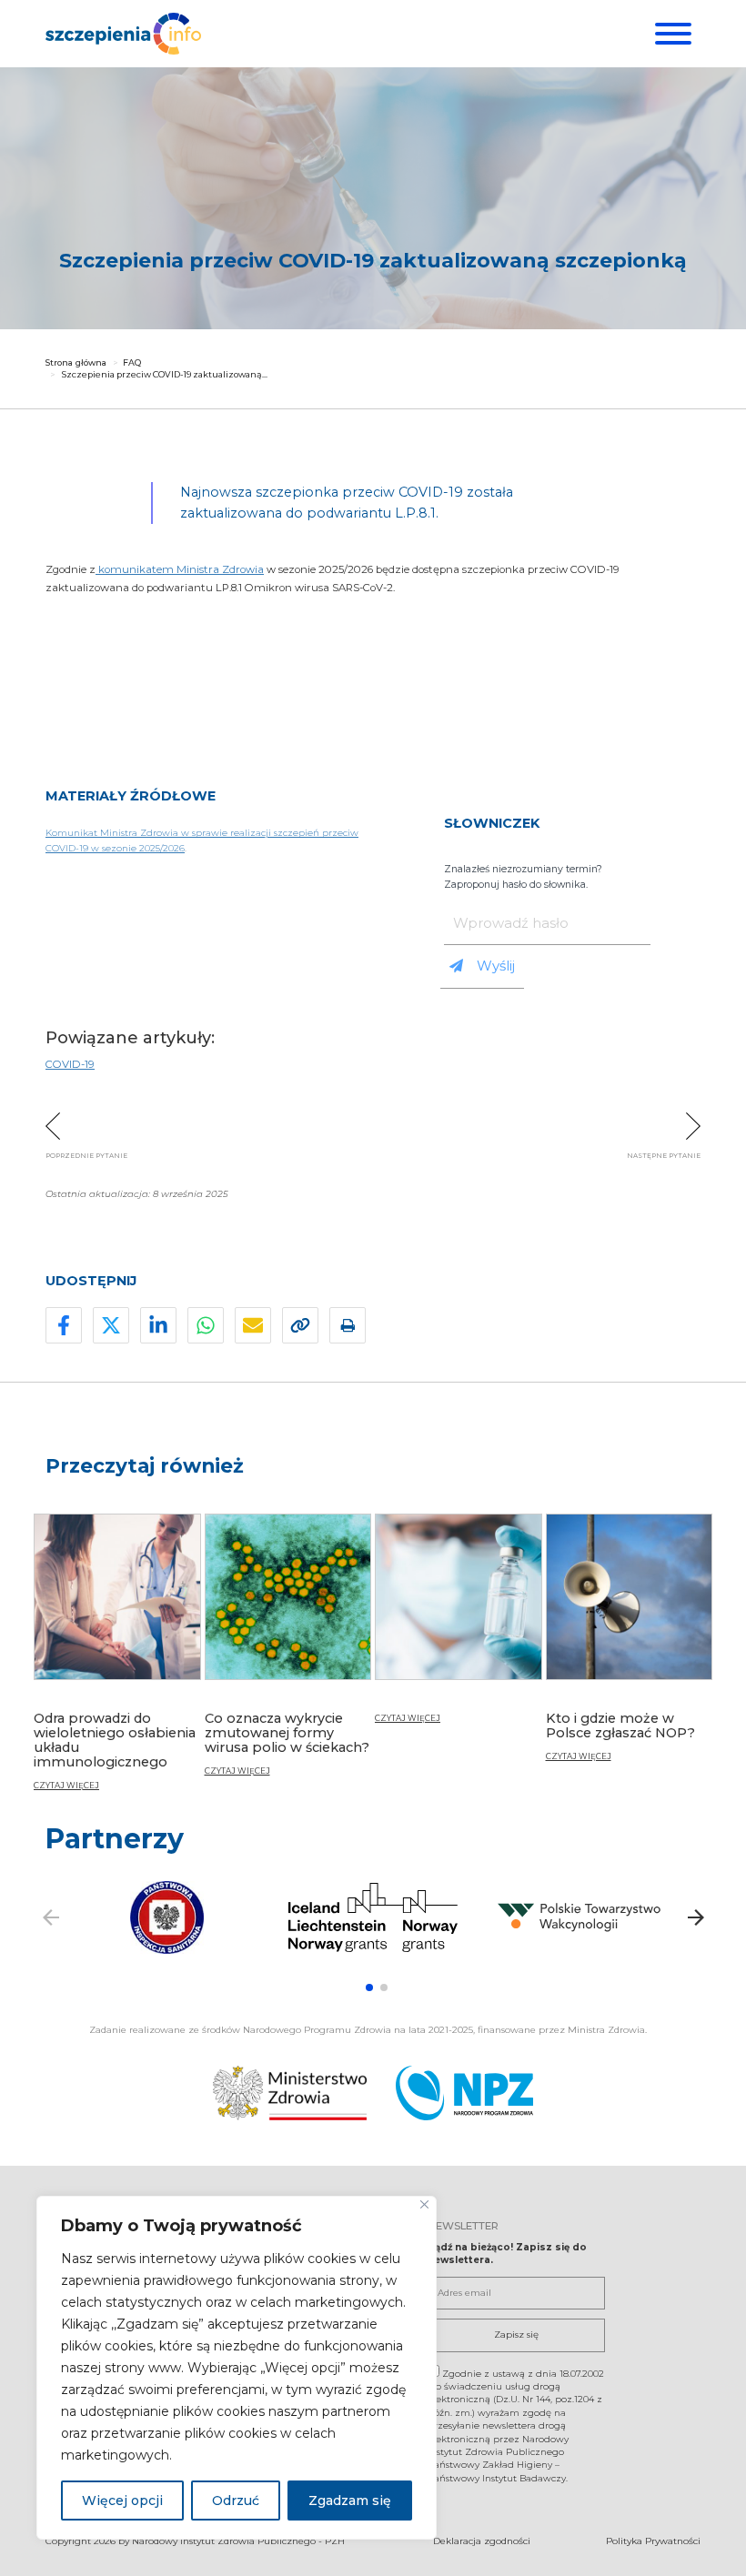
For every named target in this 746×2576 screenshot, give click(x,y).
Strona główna (76, 362)
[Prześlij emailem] (253, 1325)
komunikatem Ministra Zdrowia (180, 569)
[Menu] (671, 34)
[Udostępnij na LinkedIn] (158, 1325)
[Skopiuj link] (300, 1325)
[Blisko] (424, 2204)
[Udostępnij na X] (111, 1325)
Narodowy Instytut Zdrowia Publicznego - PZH (238, 2541)
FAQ (132, 362)
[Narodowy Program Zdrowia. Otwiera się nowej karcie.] (464, 2093)
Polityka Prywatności (653, 2541)
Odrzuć (236, 2501)
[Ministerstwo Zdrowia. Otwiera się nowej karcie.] (290, 2093)
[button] (369, 1987)
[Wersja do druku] (348, 1325)
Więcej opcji (122, 2501)
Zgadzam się (350, 2501)
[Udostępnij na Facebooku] (64, 1325)
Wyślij (496, 966)
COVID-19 (70, 1064)
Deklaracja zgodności (482, 2541)
